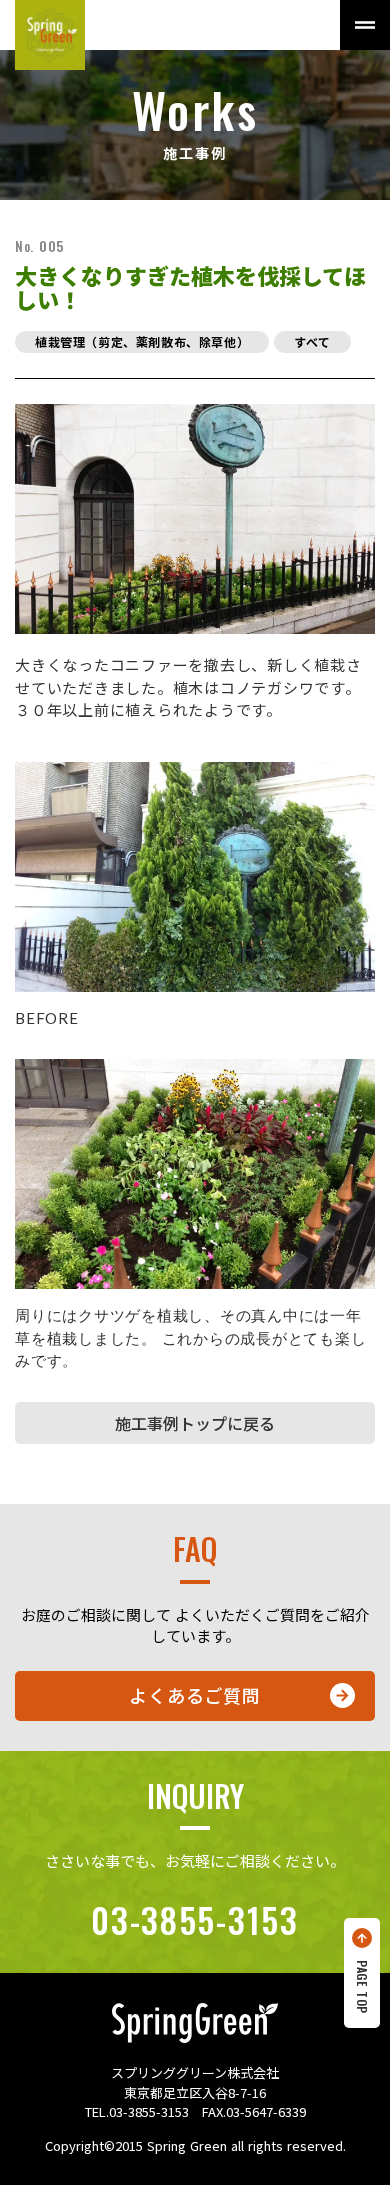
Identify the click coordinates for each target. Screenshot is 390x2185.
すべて (312, 341)
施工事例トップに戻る (195, 1423)
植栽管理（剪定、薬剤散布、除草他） (142, 341)
